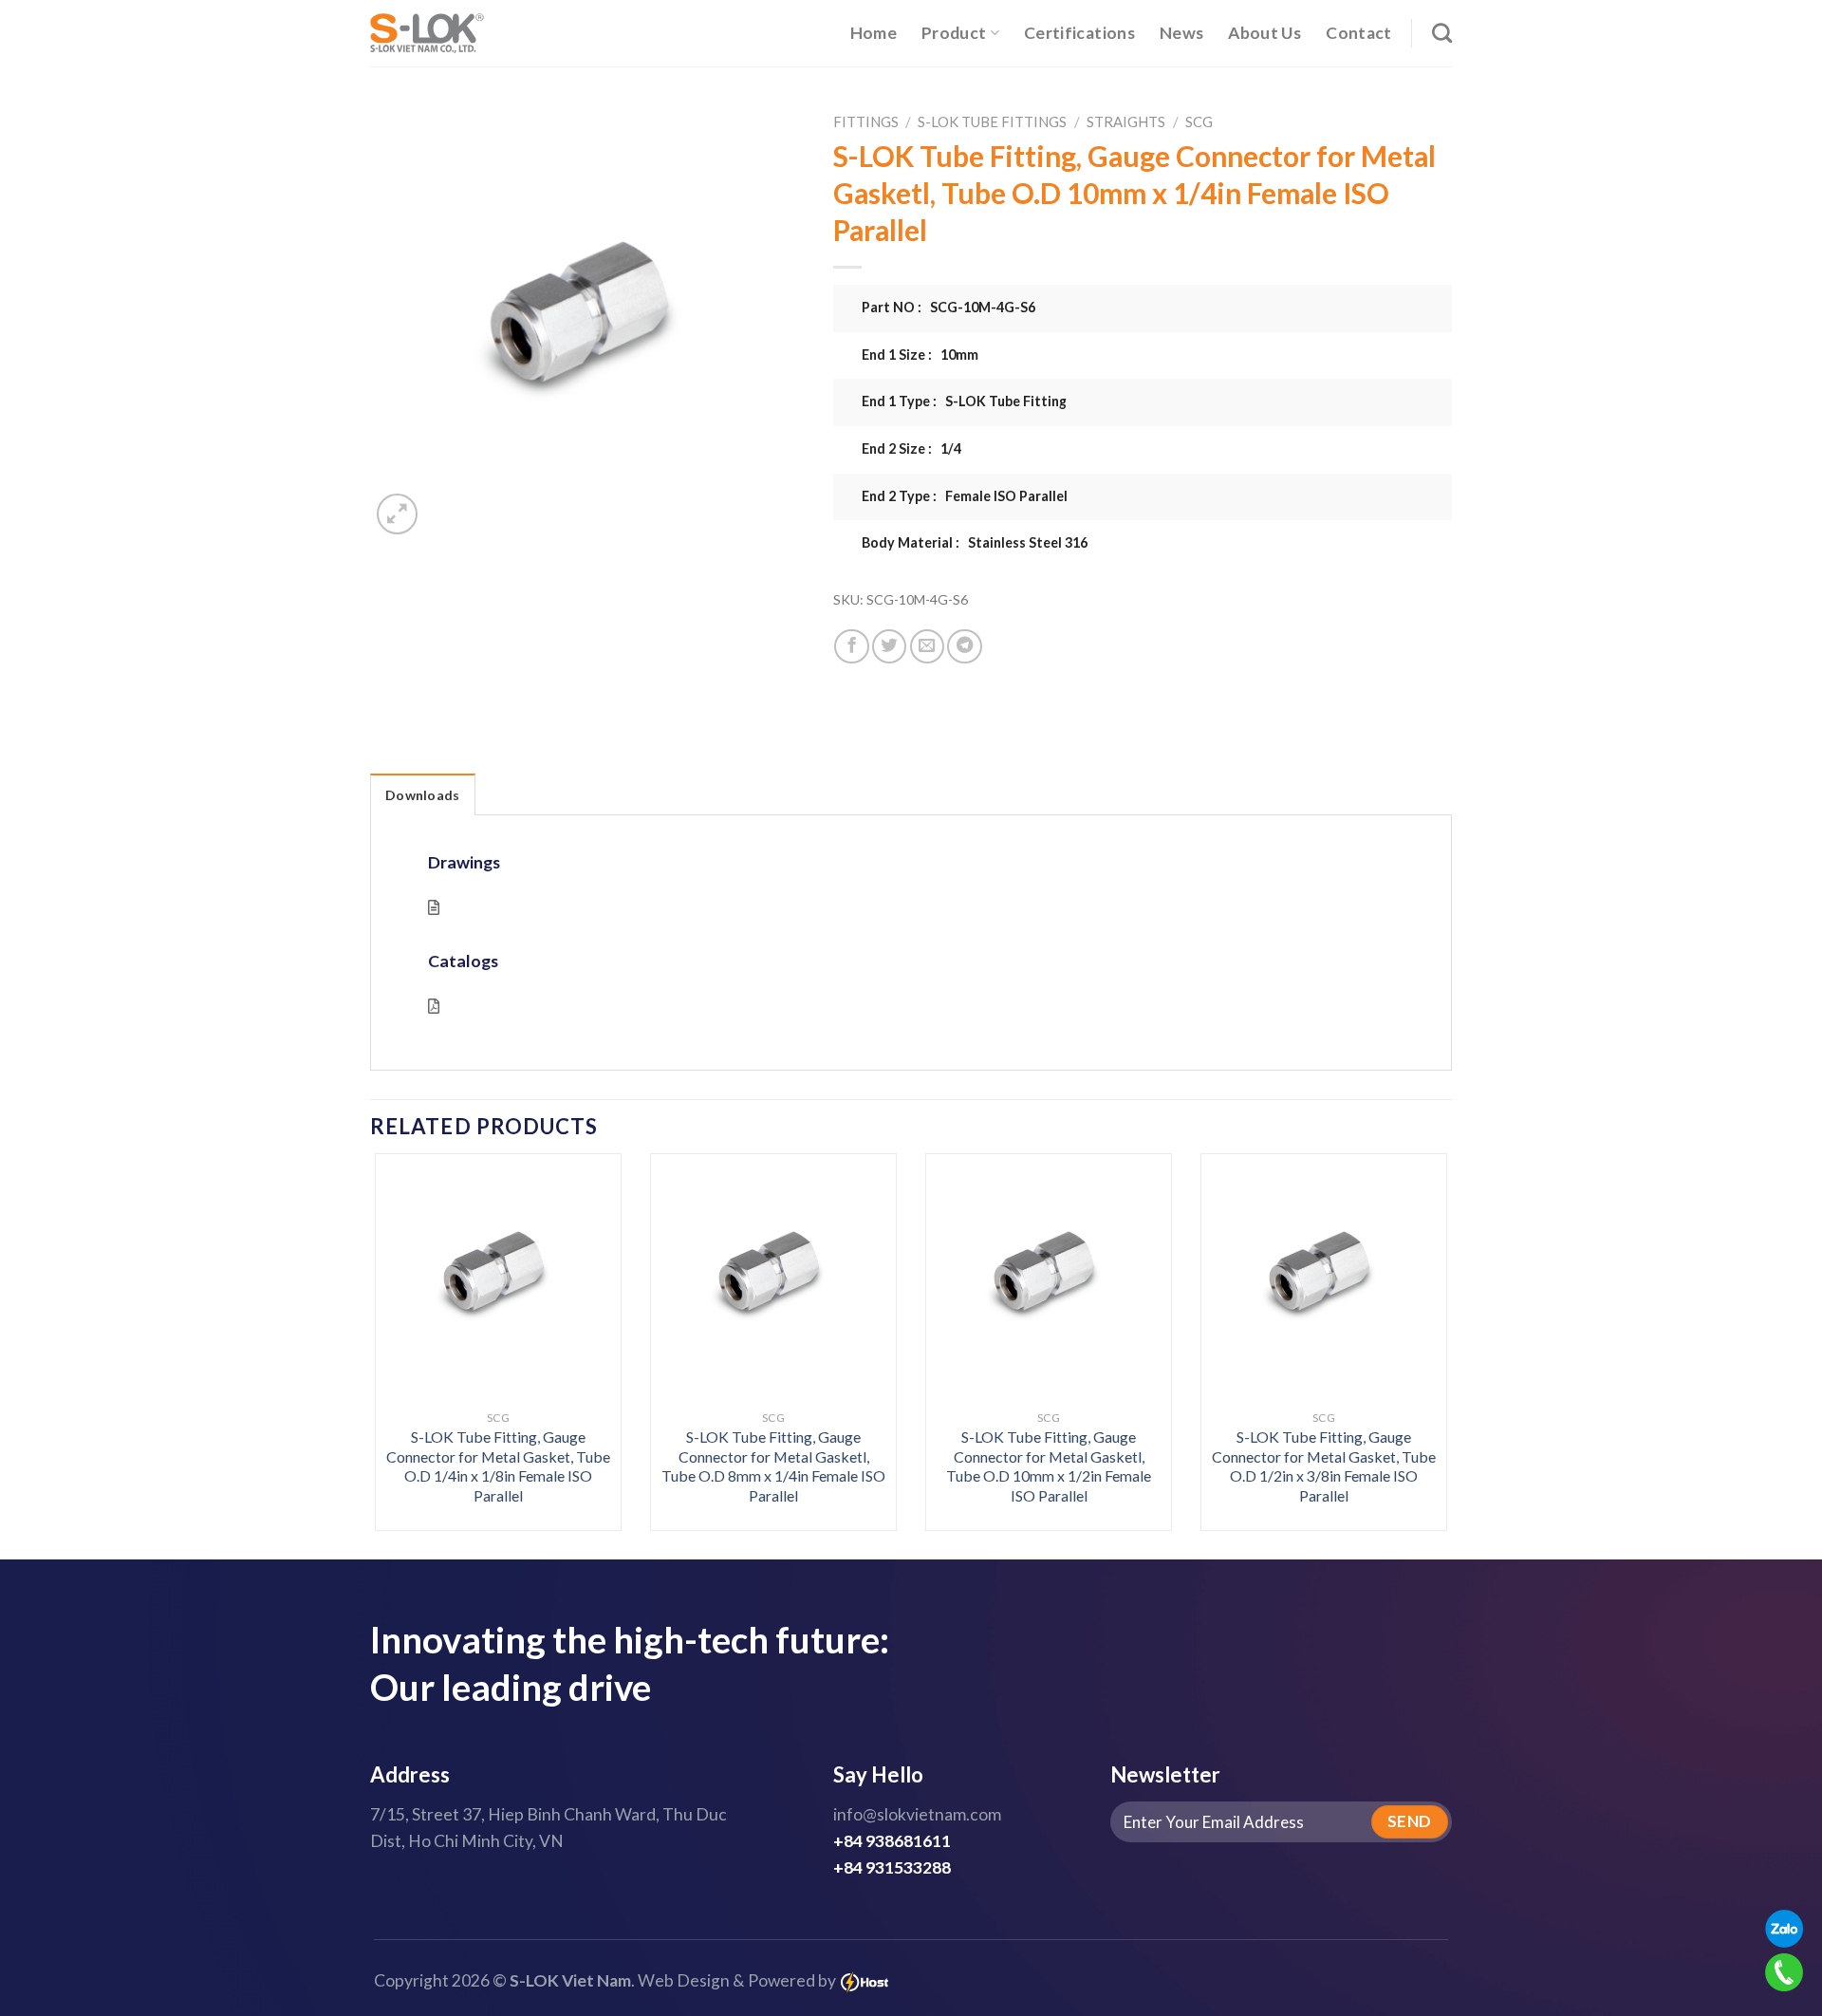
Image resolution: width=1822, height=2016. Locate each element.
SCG (1199, 121)
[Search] (1442, 33)
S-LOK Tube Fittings (992, 121)
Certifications (1079, 33)
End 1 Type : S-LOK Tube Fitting (964, 401)
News (1181, 33)
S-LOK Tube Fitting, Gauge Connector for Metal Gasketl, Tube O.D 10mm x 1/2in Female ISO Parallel (1049, 1466)
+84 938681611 (892, 1841)
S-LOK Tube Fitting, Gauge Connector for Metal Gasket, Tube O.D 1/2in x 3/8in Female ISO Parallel (1324, 1466)
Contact (1358, 33)
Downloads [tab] (423, 795)
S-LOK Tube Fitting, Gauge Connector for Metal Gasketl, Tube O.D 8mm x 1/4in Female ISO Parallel (773, 1466)
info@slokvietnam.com (917, 1814)
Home (874, 33)
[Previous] (406, 1301)
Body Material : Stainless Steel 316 (975, 542)
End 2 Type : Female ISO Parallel (965, 496)
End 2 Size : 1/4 (911, 448)
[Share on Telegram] (964, 646)
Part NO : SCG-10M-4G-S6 (948, 307)
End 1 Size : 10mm (920, 355)
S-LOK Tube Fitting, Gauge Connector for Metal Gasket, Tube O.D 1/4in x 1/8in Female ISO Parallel (498, 1466)
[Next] (1416, 1301)
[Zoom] (397, 514)
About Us (1264, 33)
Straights (1126, 121)
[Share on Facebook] (851, 646)
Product (954, 33)
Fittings (866, 121)
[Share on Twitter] (889, 646)
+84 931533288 (892, 1867)
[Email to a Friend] (927, 646)
